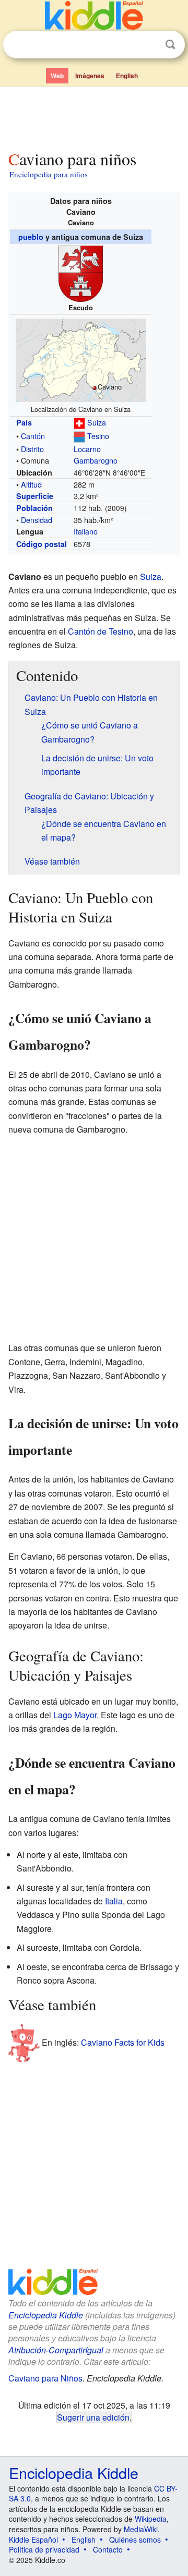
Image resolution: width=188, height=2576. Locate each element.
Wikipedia (151, 2519)
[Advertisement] (94, 116)
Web (57, 76)
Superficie (35, 496)
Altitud (31, 484)
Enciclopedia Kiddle (46, 2315)
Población (34, 508)
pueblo (31, 237)
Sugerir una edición (93, 2417)
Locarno (87, 449)
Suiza (97, 422)
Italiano (86, 531)
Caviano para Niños (45, 2378)
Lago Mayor (75, 1715)
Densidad (37, 520)
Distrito (32, 449)
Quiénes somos (135, 2539)
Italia (114, 1901)
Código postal (42, 544)
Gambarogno (96, 460)
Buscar (170, 45)
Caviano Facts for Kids (123, 2042)
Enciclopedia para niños (49, 174)
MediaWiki (141, 2529)
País (24, 422)
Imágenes (90, 76)
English (127, 76)
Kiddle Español (33, 2539)
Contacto (108, 2549)
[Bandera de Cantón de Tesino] (79, 436)
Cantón (33, 436)
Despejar (149, 45)
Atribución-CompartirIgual (56, 2350)
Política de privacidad (44, 2549)
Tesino (98, 436)
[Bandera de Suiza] (79, 422)
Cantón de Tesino (101, 631)
